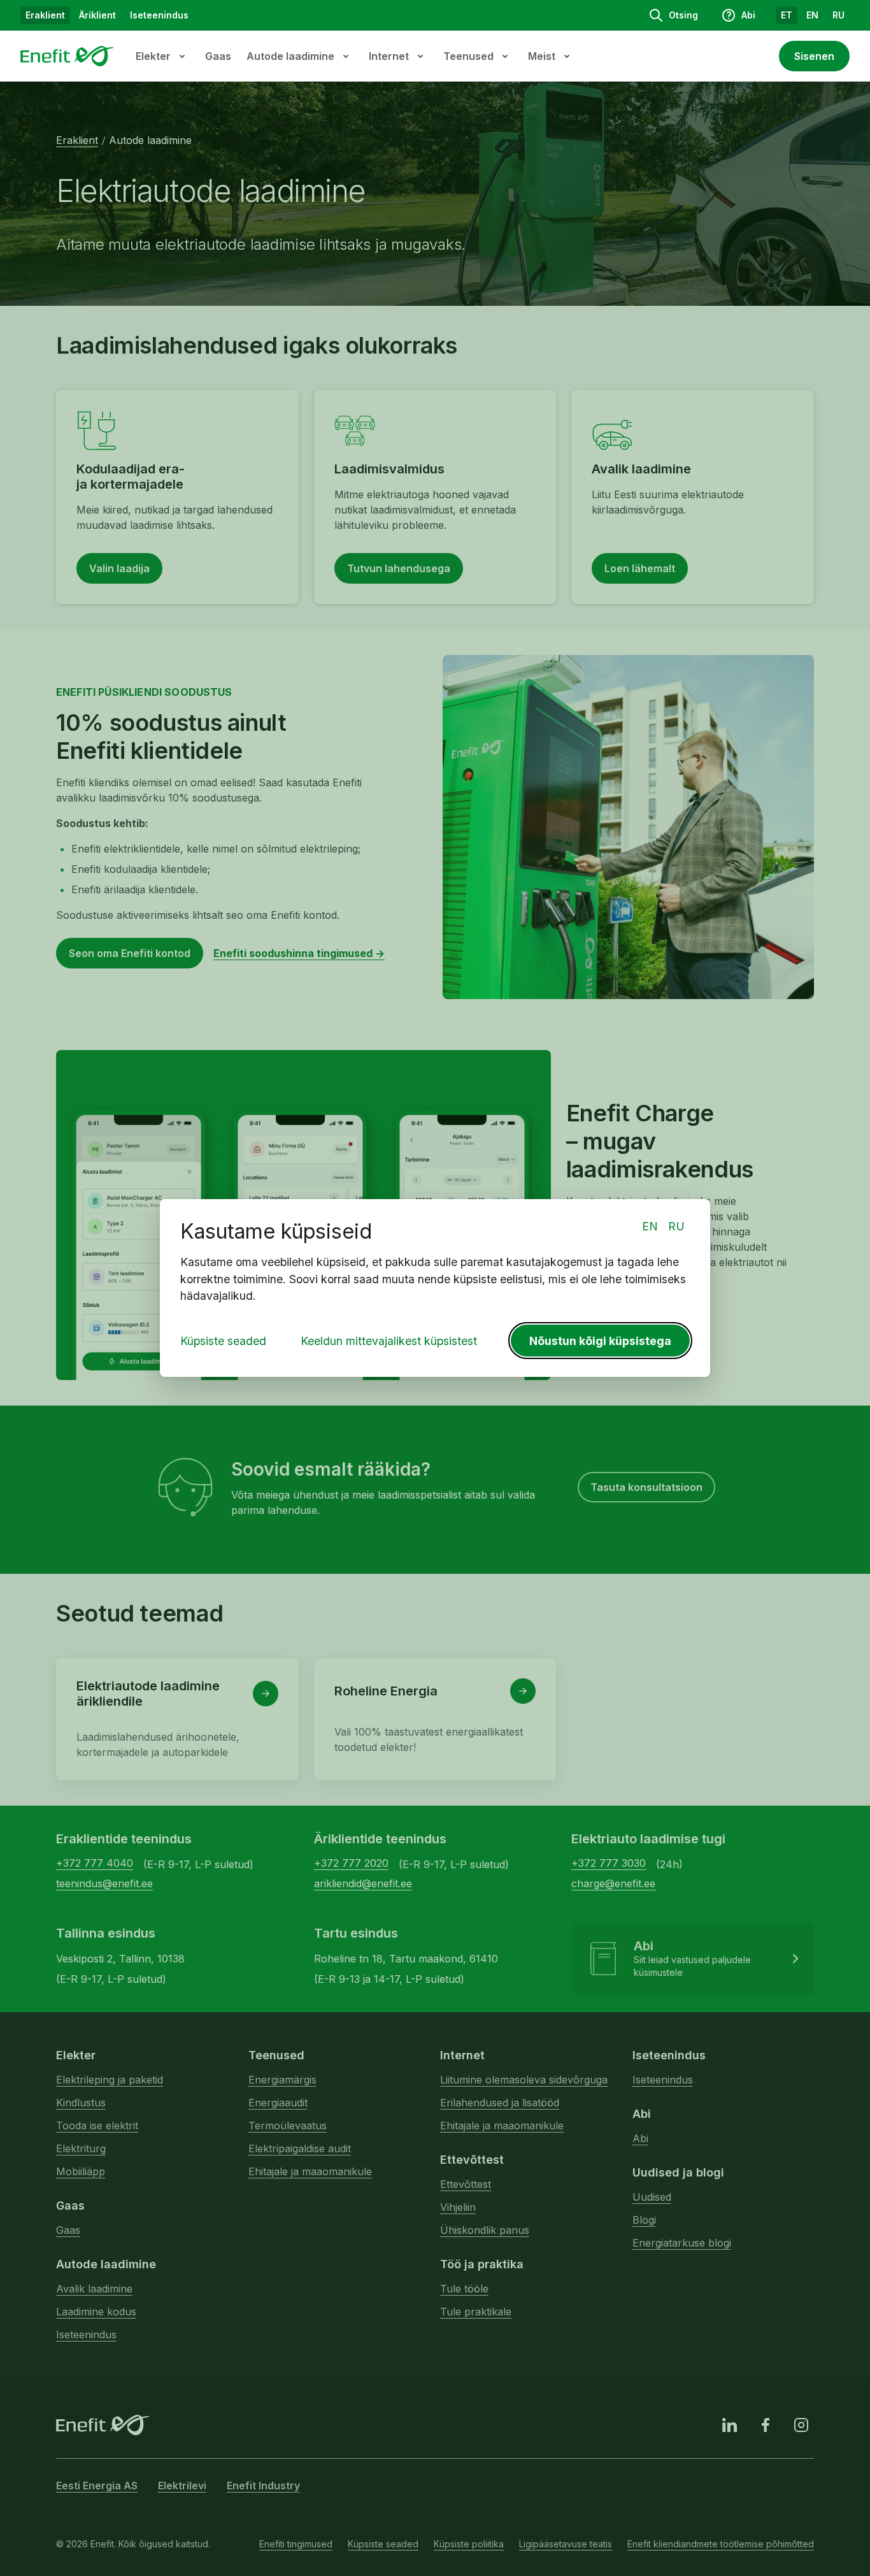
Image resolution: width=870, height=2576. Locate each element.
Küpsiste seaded (223, 1341)
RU (676, 1226)
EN (650, 1226)
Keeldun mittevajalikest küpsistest (389, 1341)
